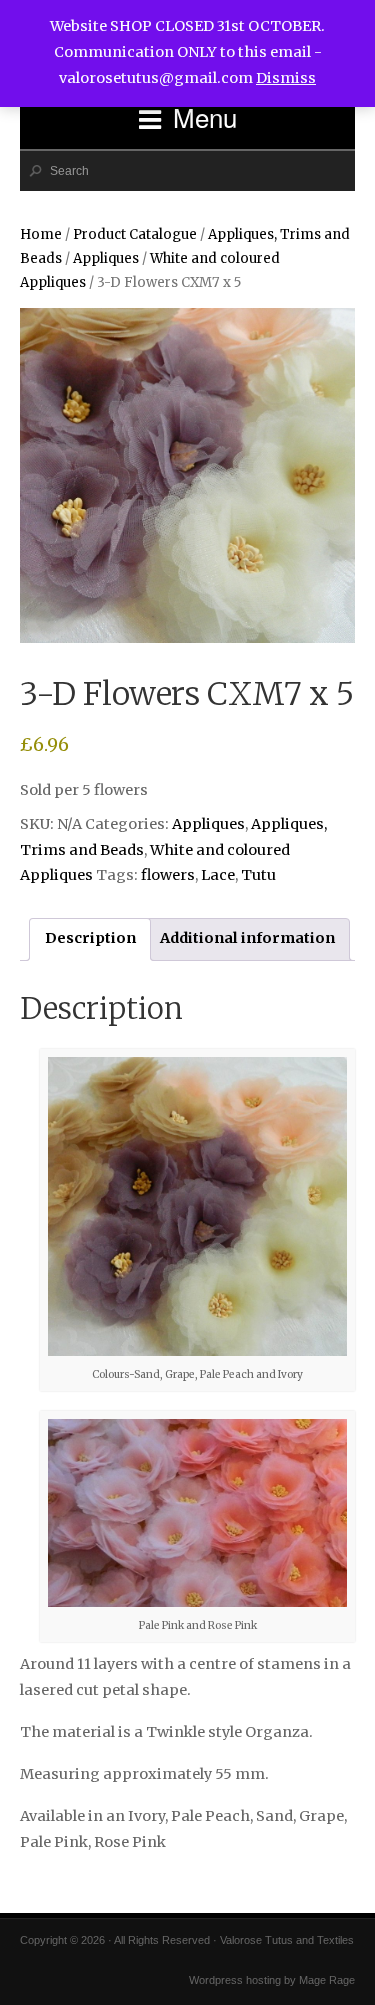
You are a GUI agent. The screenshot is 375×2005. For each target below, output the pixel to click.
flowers (168, 875)
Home (41, 234)
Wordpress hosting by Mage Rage (272, 1980)
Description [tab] (90, 938)
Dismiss (286, 78)
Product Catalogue (135, 234)
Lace (218, 875)
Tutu (258, 875)
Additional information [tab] (247, 938)
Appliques (106, 258)
